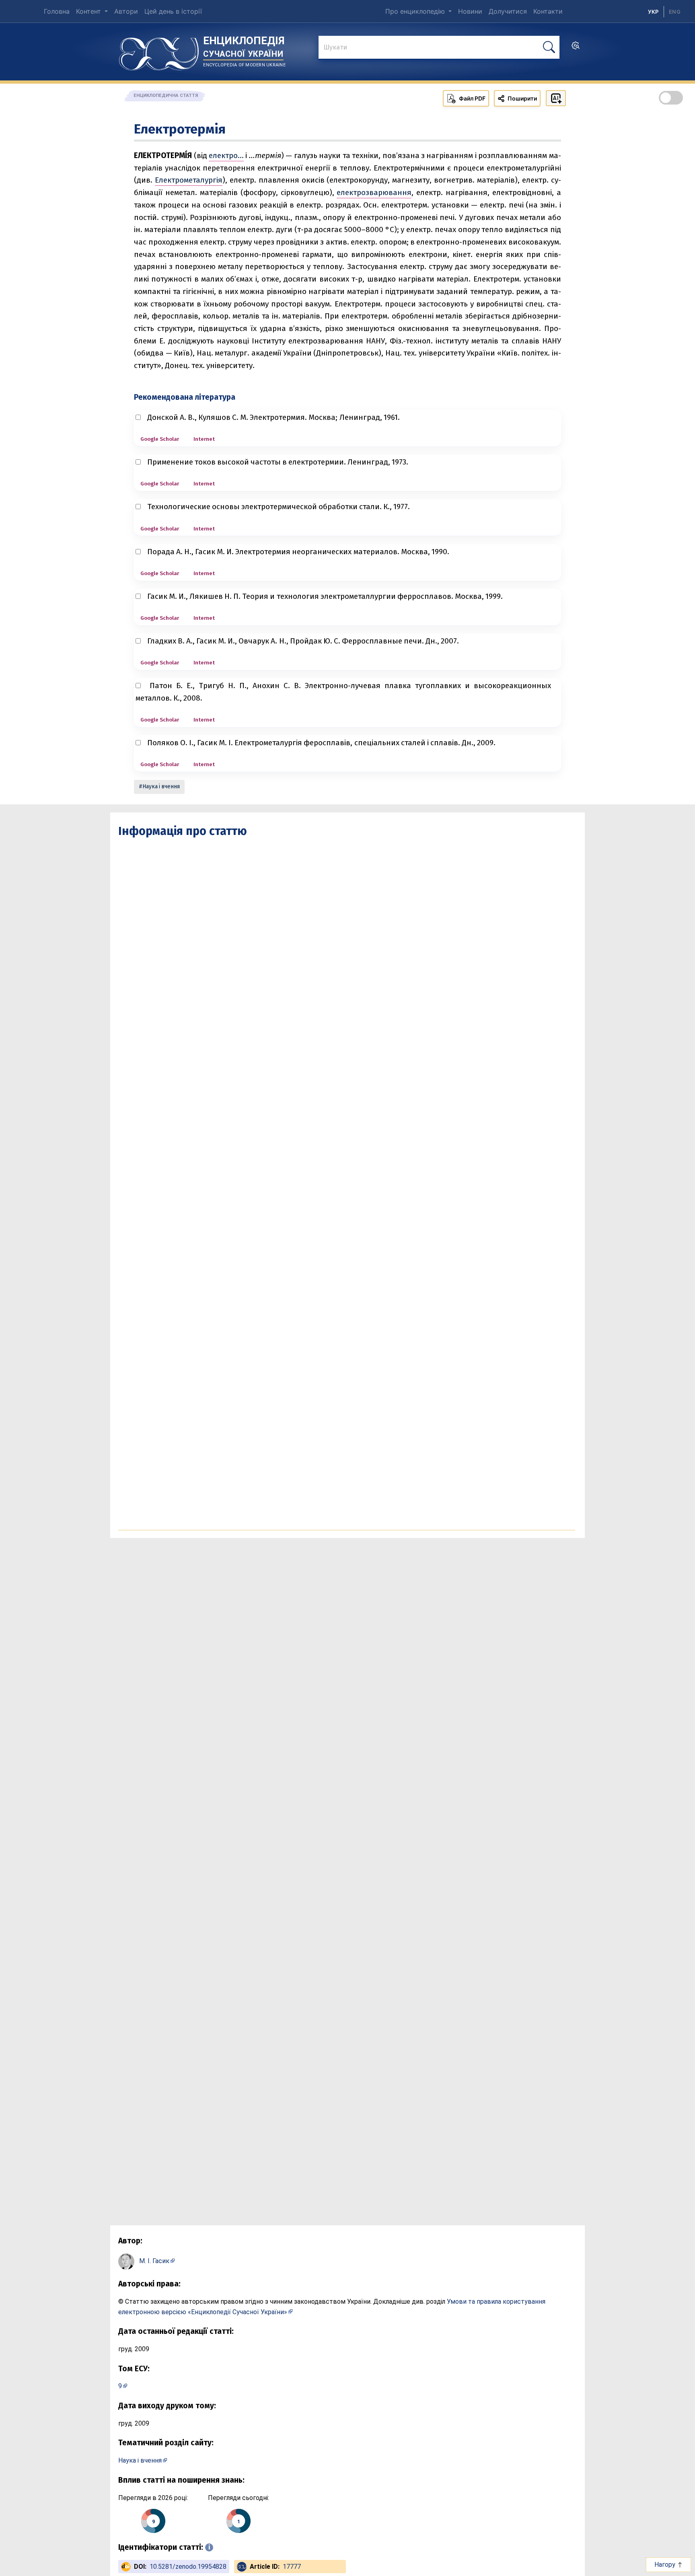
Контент (89, 11)
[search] (576, 48)
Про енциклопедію (416, 11)
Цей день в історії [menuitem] (173, 11)
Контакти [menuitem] (548, 11)
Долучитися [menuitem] (508, 11)
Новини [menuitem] (470, 11)
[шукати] (549, 47)
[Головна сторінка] (159, 51)
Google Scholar (160, 439)
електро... (226, 155)
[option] (675, 12)
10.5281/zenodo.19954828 (188, 2567)
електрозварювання (374, 192)
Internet (204, 439)
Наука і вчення (161, 786)
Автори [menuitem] (126, 11)
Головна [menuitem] (57, 11)
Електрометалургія (189, 180)
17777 (292, 2567)
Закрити (550, 2564)
